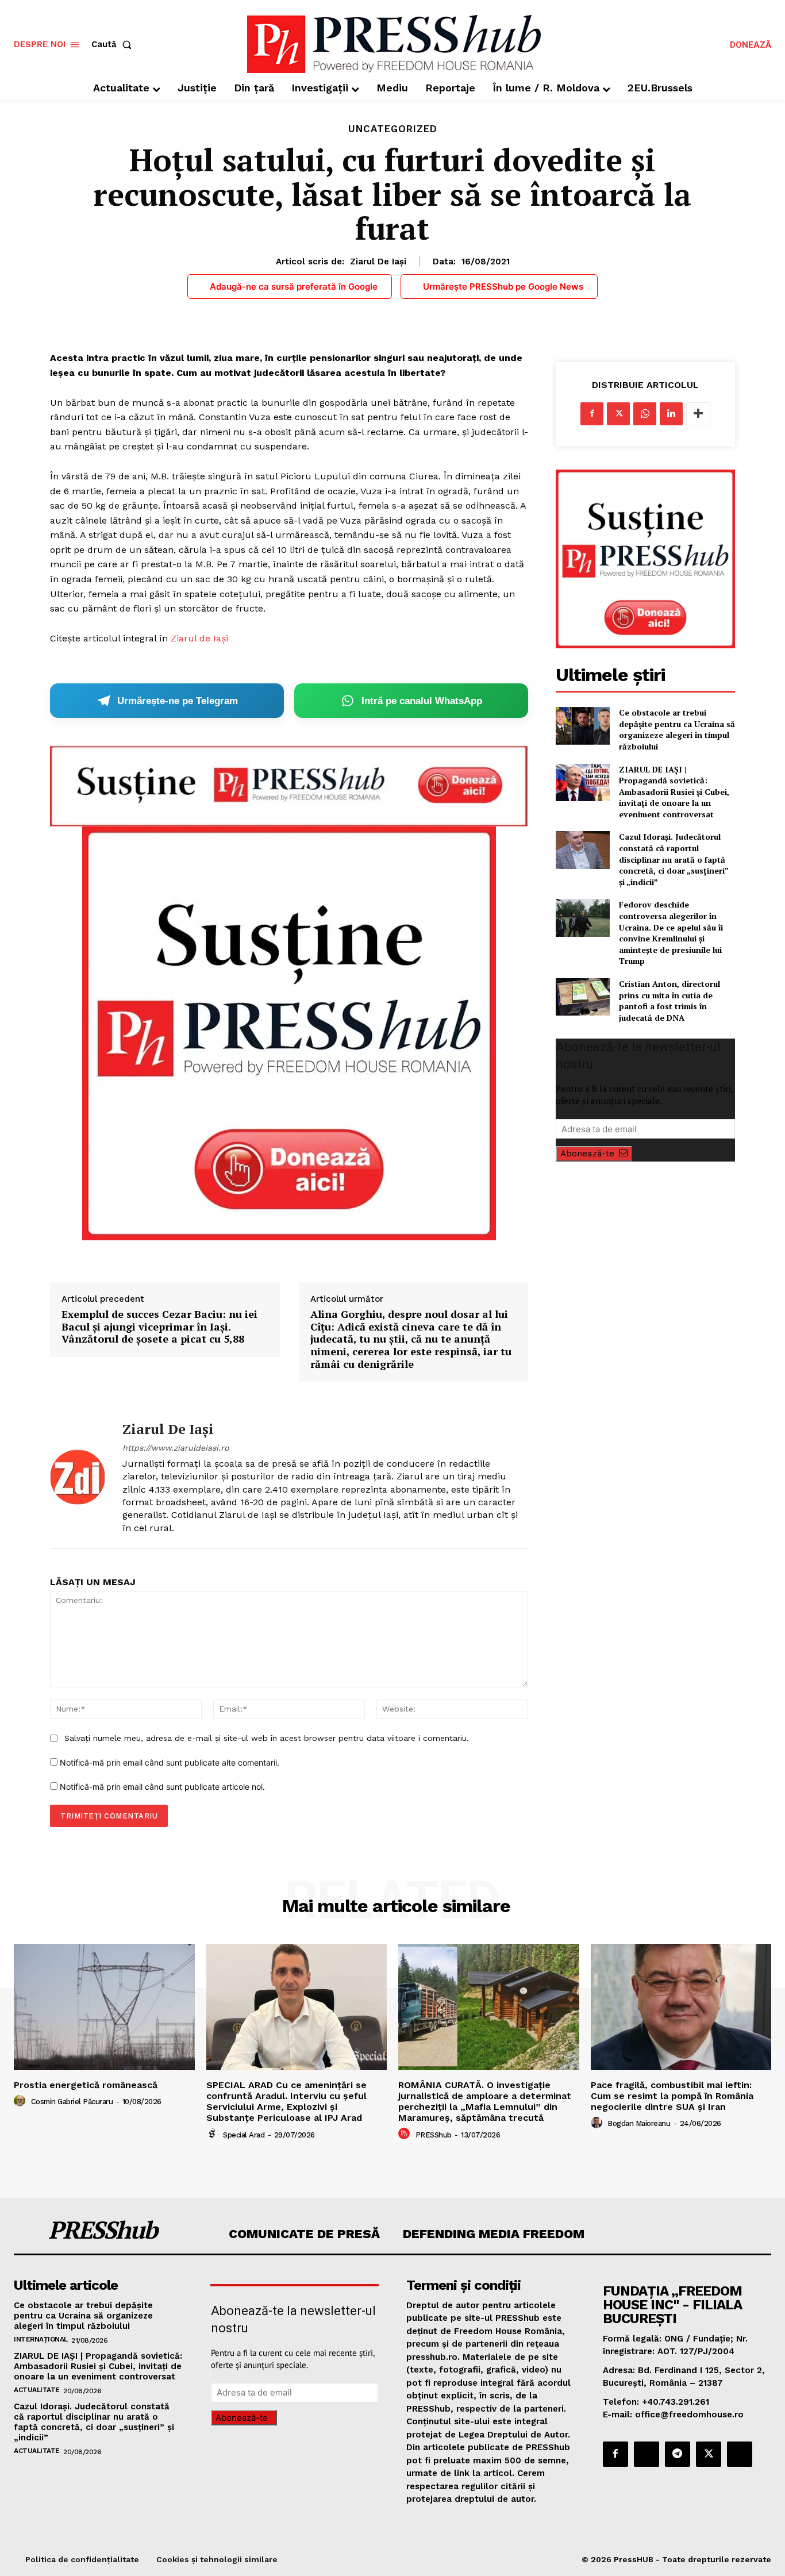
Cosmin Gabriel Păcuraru (72, 2102)
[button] (114, 45)
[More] (698, 414)
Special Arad (244, 2135)
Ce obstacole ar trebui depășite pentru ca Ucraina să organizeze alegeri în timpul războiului (677, 729)
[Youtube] (740, 2454)
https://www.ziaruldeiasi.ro (176, 1448)
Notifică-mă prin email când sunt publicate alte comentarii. (170, 1762)
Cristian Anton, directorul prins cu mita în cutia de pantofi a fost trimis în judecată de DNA (669, 1001)
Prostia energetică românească (86, 2085)
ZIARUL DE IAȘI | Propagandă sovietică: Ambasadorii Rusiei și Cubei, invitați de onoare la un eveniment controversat (674, 792)
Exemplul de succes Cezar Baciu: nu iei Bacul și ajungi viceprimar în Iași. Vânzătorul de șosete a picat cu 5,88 (159, 1327)
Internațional (41, 2339)
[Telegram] (678, 2454)
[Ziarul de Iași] (78, 1477)
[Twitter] (618, 414)
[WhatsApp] (645, 414)
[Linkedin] (671, 414)
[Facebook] (592, 414)
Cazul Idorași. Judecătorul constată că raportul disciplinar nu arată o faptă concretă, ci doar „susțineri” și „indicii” (674, 859)
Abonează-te (587, 1154)
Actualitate (37, 2390)
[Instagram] (647, 2454)
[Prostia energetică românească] (104, 2007)
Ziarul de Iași (378, 262)
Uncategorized (393, 129)
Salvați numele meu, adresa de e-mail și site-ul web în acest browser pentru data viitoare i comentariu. (267, 1738)
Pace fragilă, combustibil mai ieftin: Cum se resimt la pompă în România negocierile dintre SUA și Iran (672, 2096)
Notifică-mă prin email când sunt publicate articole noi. (162, 1787)
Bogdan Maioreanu (639, 2123)
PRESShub (434, 2135)
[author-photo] (21, 2101)
